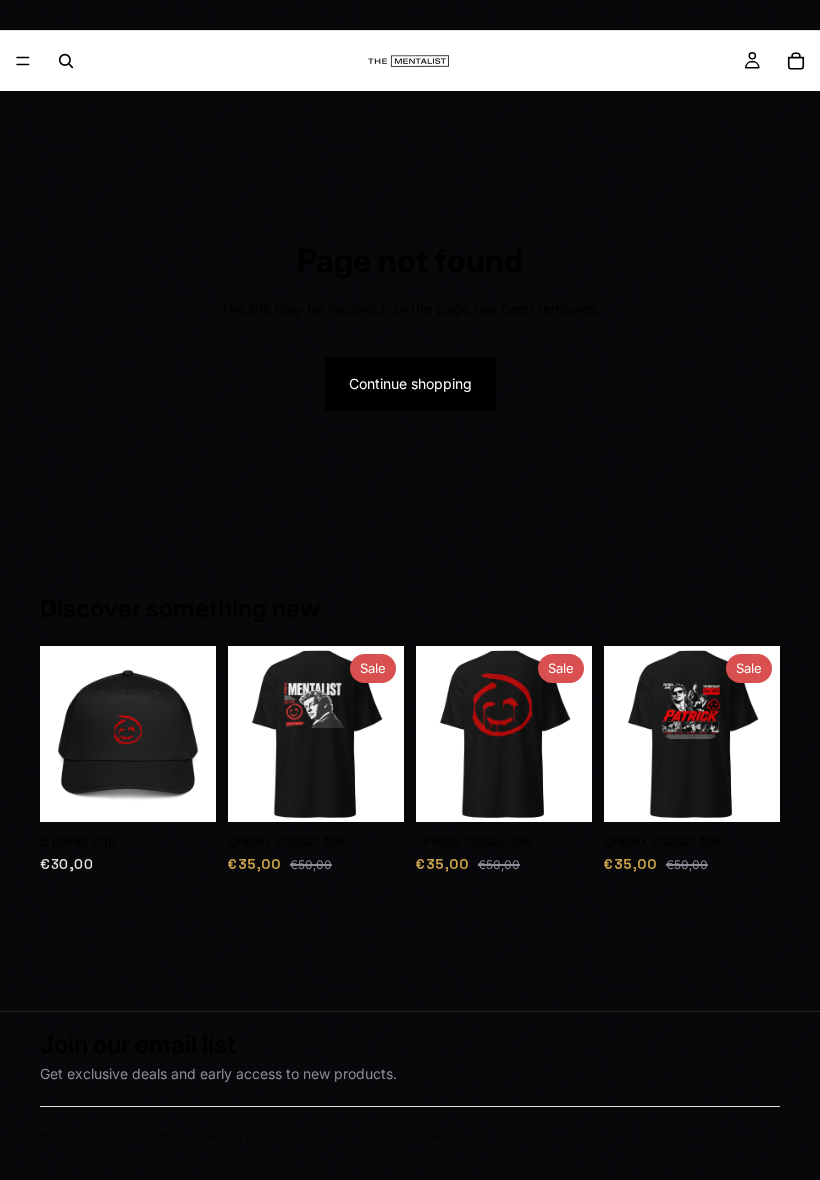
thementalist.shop (136, 1136)
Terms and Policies (410, 1136)
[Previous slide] (62, 734)
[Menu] (23, 61)
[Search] (66, 61)
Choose (390, 790)
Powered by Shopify (249, 1136)
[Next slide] (194, 734)
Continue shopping (410, 383)
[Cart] (796, 61)
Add (202, 790)
